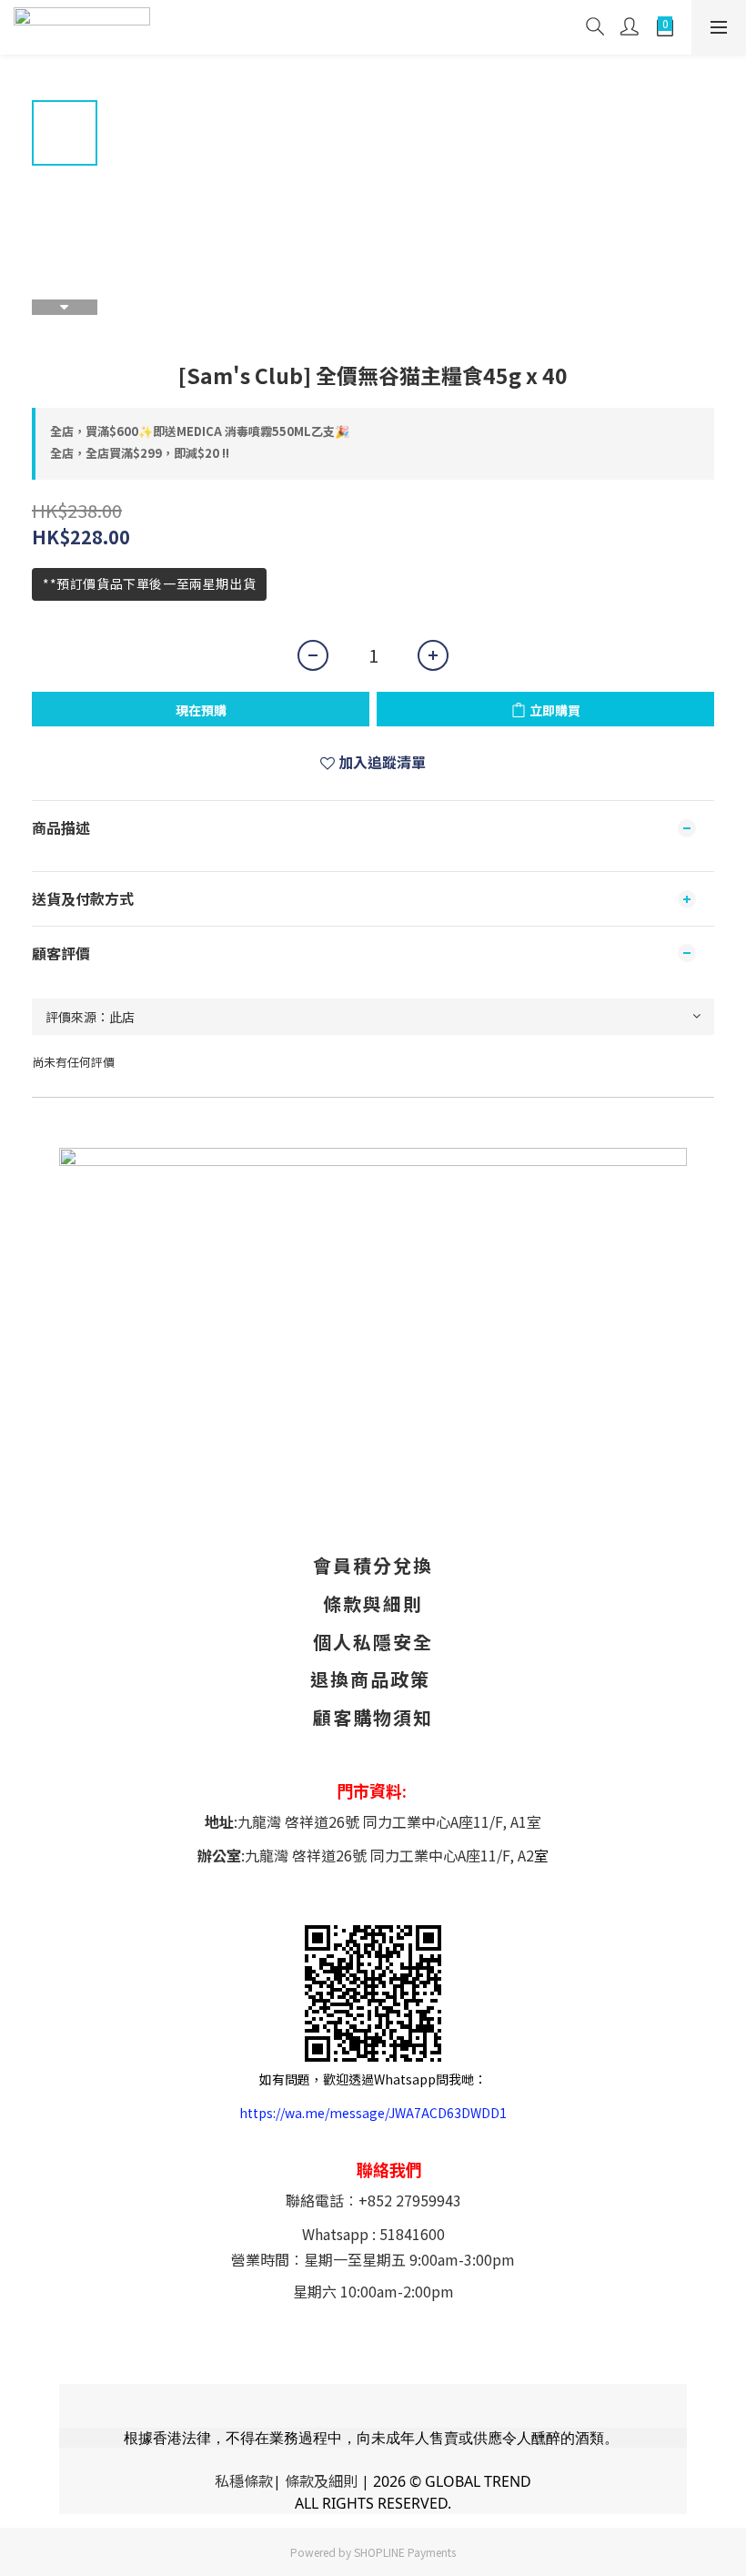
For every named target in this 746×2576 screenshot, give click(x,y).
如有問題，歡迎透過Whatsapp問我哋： (373, 2079)
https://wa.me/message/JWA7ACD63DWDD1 (373, 2113)
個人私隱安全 (373, 1642)
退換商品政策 (370, 1679)
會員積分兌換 (373, 1565)
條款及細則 (321, 2480)
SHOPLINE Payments (405, 2552)
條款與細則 (373, 1603)
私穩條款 (244, 2480)
